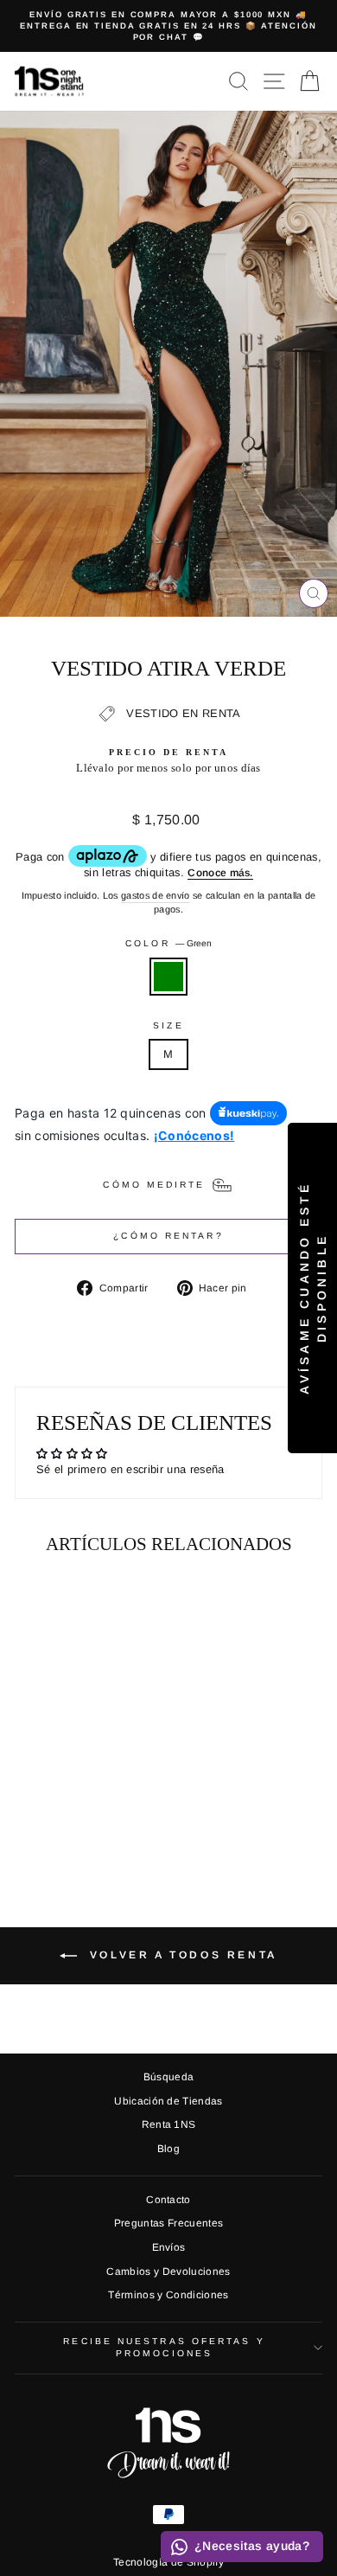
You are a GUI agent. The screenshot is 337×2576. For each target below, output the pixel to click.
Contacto (168, 2200)
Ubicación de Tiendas (168, 2101)
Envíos (169, 2247)
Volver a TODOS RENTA (181, 1955)
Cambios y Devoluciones (168, 2272)
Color (168, 943)
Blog (168, 2149)
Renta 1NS (169, 2124)
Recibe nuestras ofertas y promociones (164, 2347)
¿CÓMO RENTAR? (168, 1236)
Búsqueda (169, 2077)
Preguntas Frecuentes (168, 2223)
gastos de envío (156, 895)
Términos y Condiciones (168, 2295)
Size (168, 1025)
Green (168, 977)
